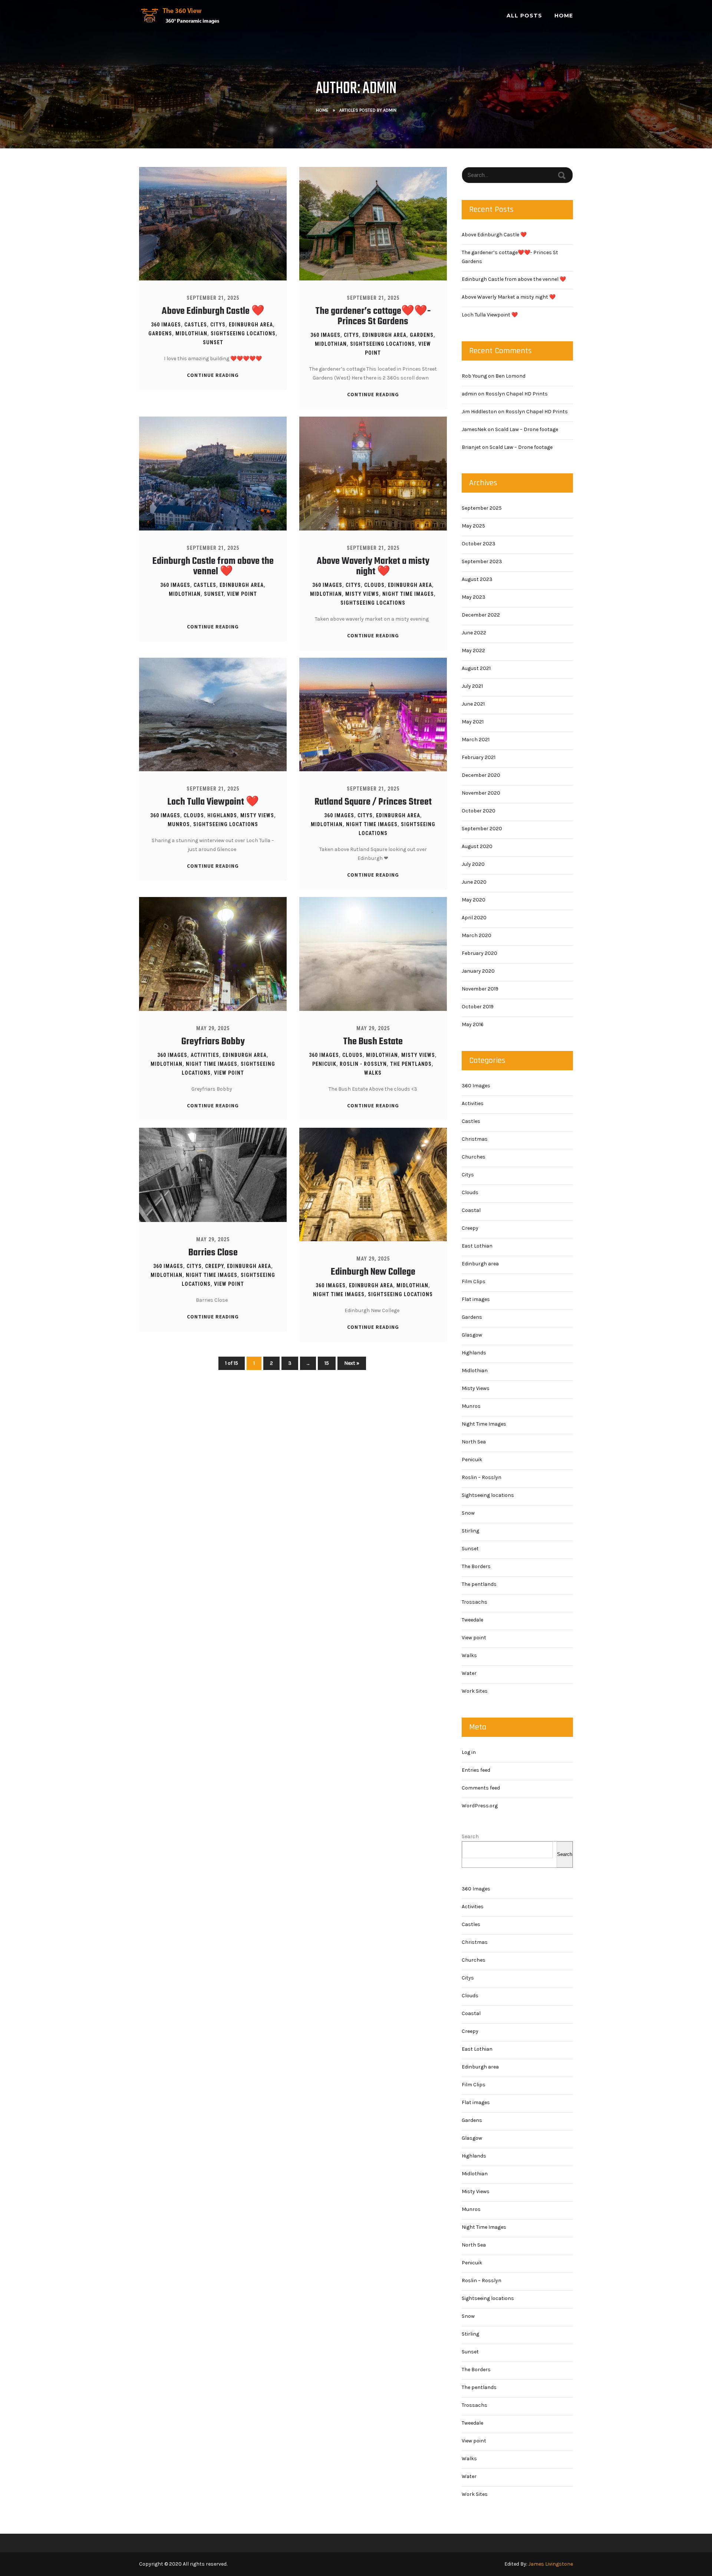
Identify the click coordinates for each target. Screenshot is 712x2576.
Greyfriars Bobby (213, 1042)
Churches (474, 1157)
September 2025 (482, 508)
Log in (469, 1752)
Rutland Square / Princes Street (373, 802)
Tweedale (472, 1620)
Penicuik (324, 1064)
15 (327, 1363)
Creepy (214, 1266)
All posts (524, 16)
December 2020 (481, 775)
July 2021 (472, 686)
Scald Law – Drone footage (527, 429)
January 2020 (478, 971)
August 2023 (477, 579)
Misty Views (362, 594)
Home (564, 16)
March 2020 (477, 935)
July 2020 (473, 864)
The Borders (476, 1566)
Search (470, 1836)
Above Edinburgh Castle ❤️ (213, 311)
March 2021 (476, 740)
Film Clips (474, 1282)
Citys (218, 325)
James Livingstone (551, 2564)
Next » (352, 1363)
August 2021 (476, 668)
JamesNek (474, 429)
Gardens (160, 333)
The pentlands (411, 1064)
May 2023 (474, 597)
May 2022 (473, 650)
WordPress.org (480, 1806)
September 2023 (482, 561)
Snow (468, 1513)
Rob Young (474, 376)
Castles (196, 325)
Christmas (475, 1139)
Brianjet (471, 447)
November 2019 (480, 989)
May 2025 (473, 526)
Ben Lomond (510, 376)
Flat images (476, 1299)
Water (469, 1673)
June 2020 (474, 882)
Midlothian (191, 333)
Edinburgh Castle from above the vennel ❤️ (213, 566)
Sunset (213, 342)
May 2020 (474, 900)
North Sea (474, 1442)
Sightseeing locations (243, 333)
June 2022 (474, 633)
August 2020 (477, 846)
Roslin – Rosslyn (482, 1477)
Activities (205, 1055)
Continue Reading (213, 375)
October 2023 (479, 544)
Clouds (374, 585)
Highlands (222, 815)
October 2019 (478, 1007)
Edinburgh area (251, 325)
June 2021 (473, 704)
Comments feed (481, 1788)
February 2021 (479, 757)
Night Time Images (408, 594)
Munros (179, 824)
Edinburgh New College (373, 1272)
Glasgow (472, 1335)
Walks (373, 1073)
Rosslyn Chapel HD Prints (517, 394)
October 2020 (479, 811)
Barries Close (213, 1253)
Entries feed (476, 1770)
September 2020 (482, 829)
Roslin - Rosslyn (363, 1064)
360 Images (166, 325)
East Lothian (477, 1246)
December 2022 (481, 615)
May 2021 (473, 722)
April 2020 (474, 918)
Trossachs (474, 1602)
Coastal (471, 1210)
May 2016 (473, 1024)
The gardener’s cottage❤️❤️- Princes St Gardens (373, 316)
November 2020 (481, 793)
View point (242, 594)
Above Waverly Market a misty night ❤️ (373, 566)
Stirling (470, 1531)
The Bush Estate (373, 1042)
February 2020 (479, 953)
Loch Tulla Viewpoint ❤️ (213, 802)
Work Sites (475, 1691)
